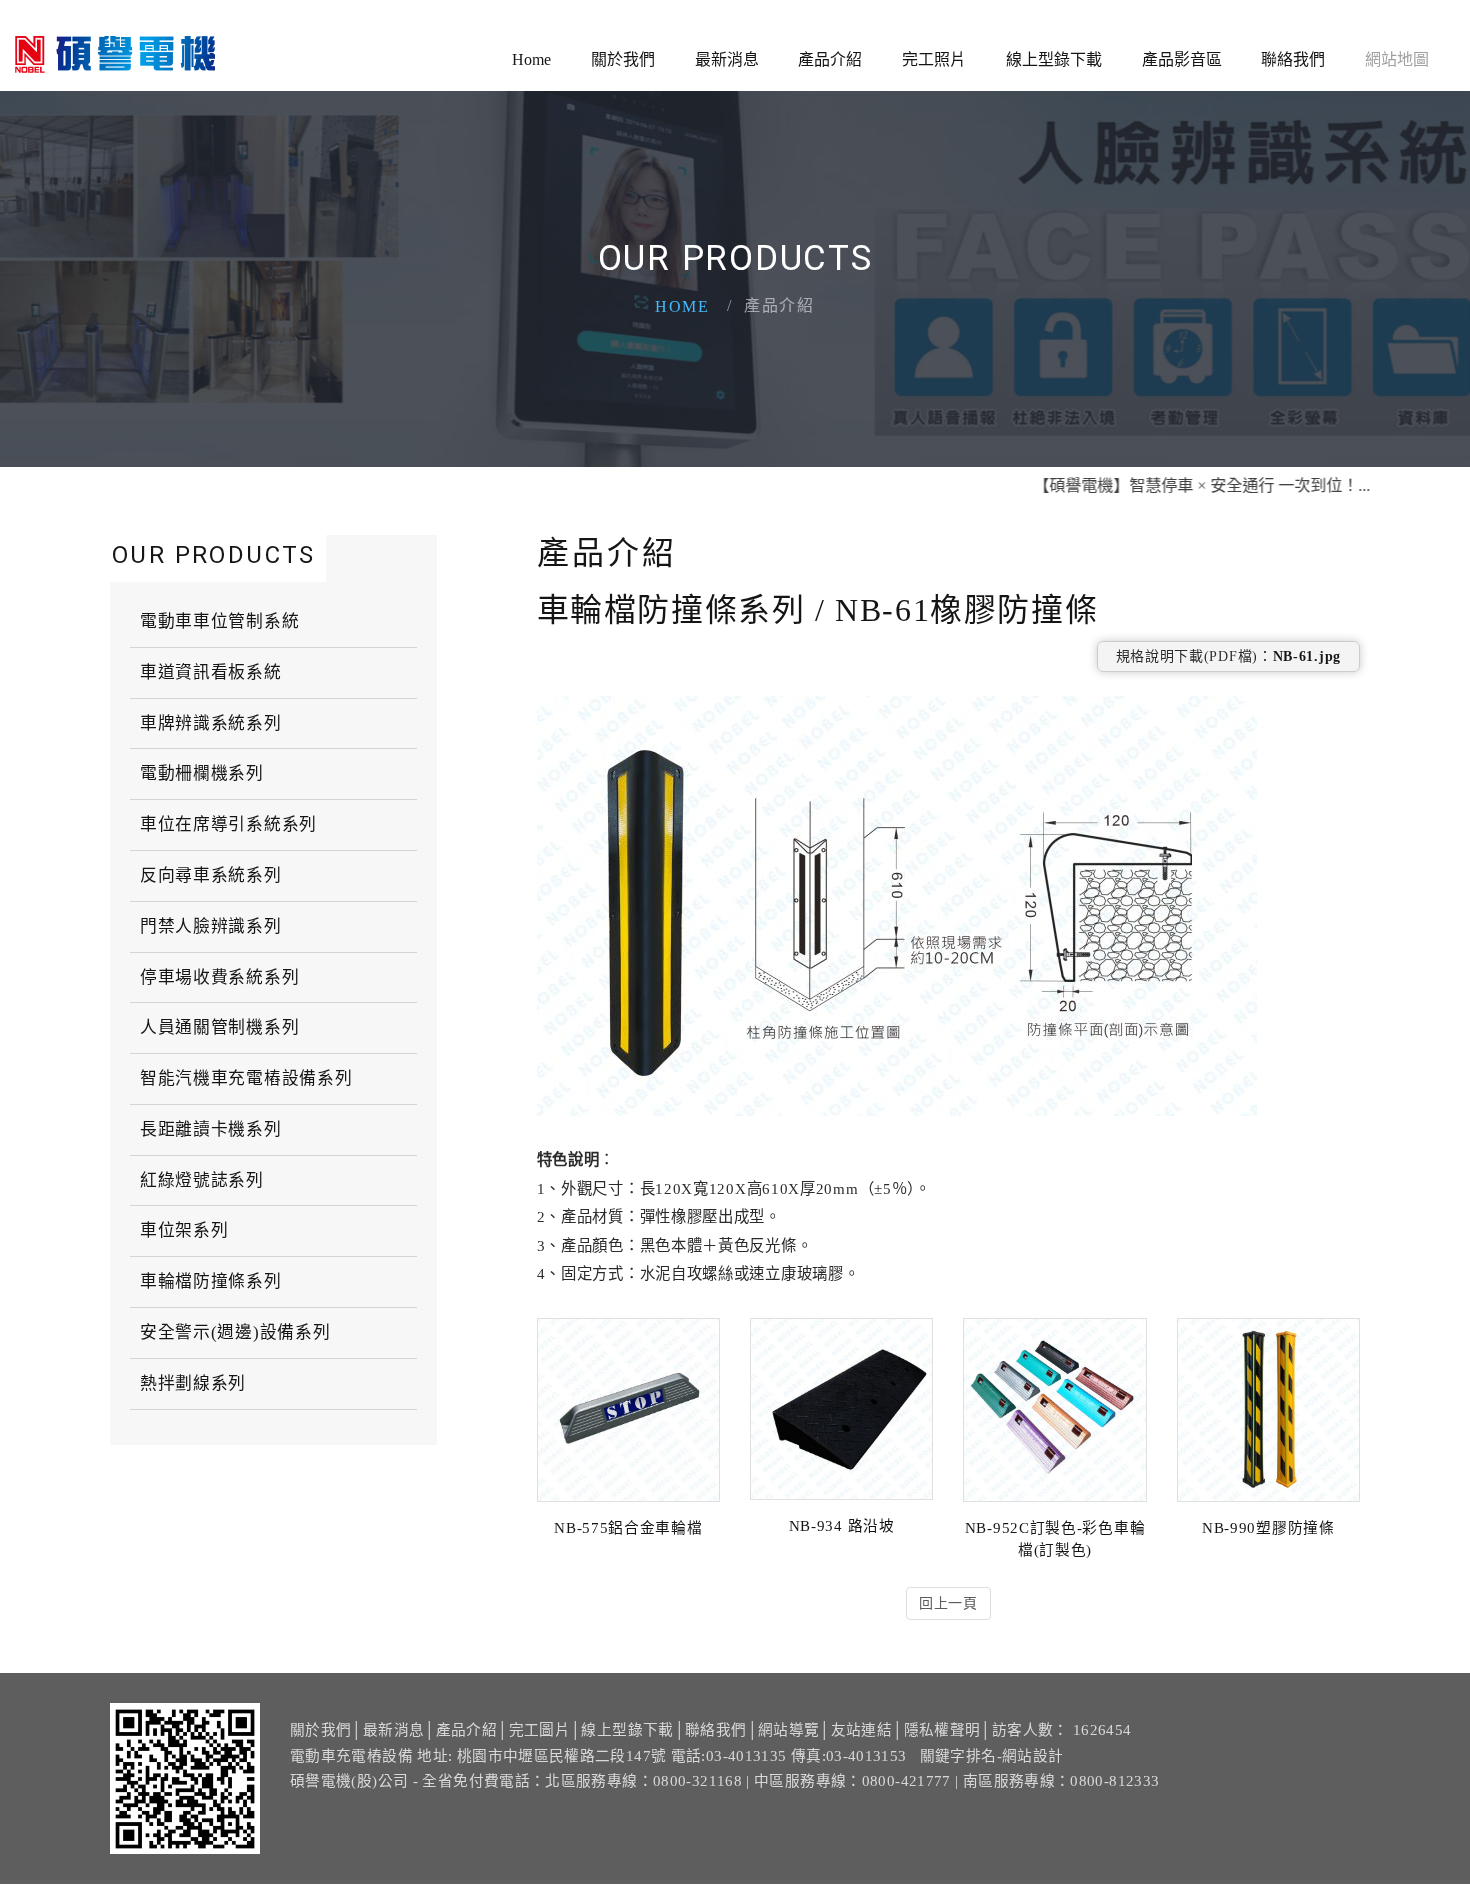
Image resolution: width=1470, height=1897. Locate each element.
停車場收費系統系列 (219, 977)
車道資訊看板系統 (211, 672)
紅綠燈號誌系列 (202, 1180)
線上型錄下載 (1054, 59)
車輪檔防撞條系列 (211, 1281)
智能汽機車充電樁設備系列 (246, 1078)
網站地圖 (1397, 59)
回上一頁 (948, 1603)
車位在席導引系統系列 (228, 824)
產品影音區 (1182, 59)
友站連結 (861, 1730)
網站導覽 (788, 1730)
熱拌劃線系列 (193, 1383)
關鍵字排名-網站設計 (992, 1756)
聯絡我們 (1293, 59)
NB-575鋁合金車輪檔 (628, 1528)
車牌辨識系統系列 (211, 723)
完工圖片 (539, 1730)
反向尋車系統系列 (211, 875)
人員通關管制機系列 (219, 1027)
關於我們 (623, 59)
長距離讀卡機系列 (211, 1129)
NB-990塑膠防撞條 (1268, 1528)
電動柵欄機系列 (202, 773)
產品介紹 (830, 59)
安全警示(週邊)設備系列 (235, 1332)
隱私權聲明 (942, 1730)
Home (531, 59)
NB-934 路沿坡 (842, 1526)
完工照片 (934, 59)
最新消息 (727, 59)
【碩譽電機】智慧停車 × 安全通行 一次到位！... (1159, 485)
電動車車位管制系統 (219, 621)
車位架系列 (184, 1230)
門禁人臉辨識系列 (211, 926)
